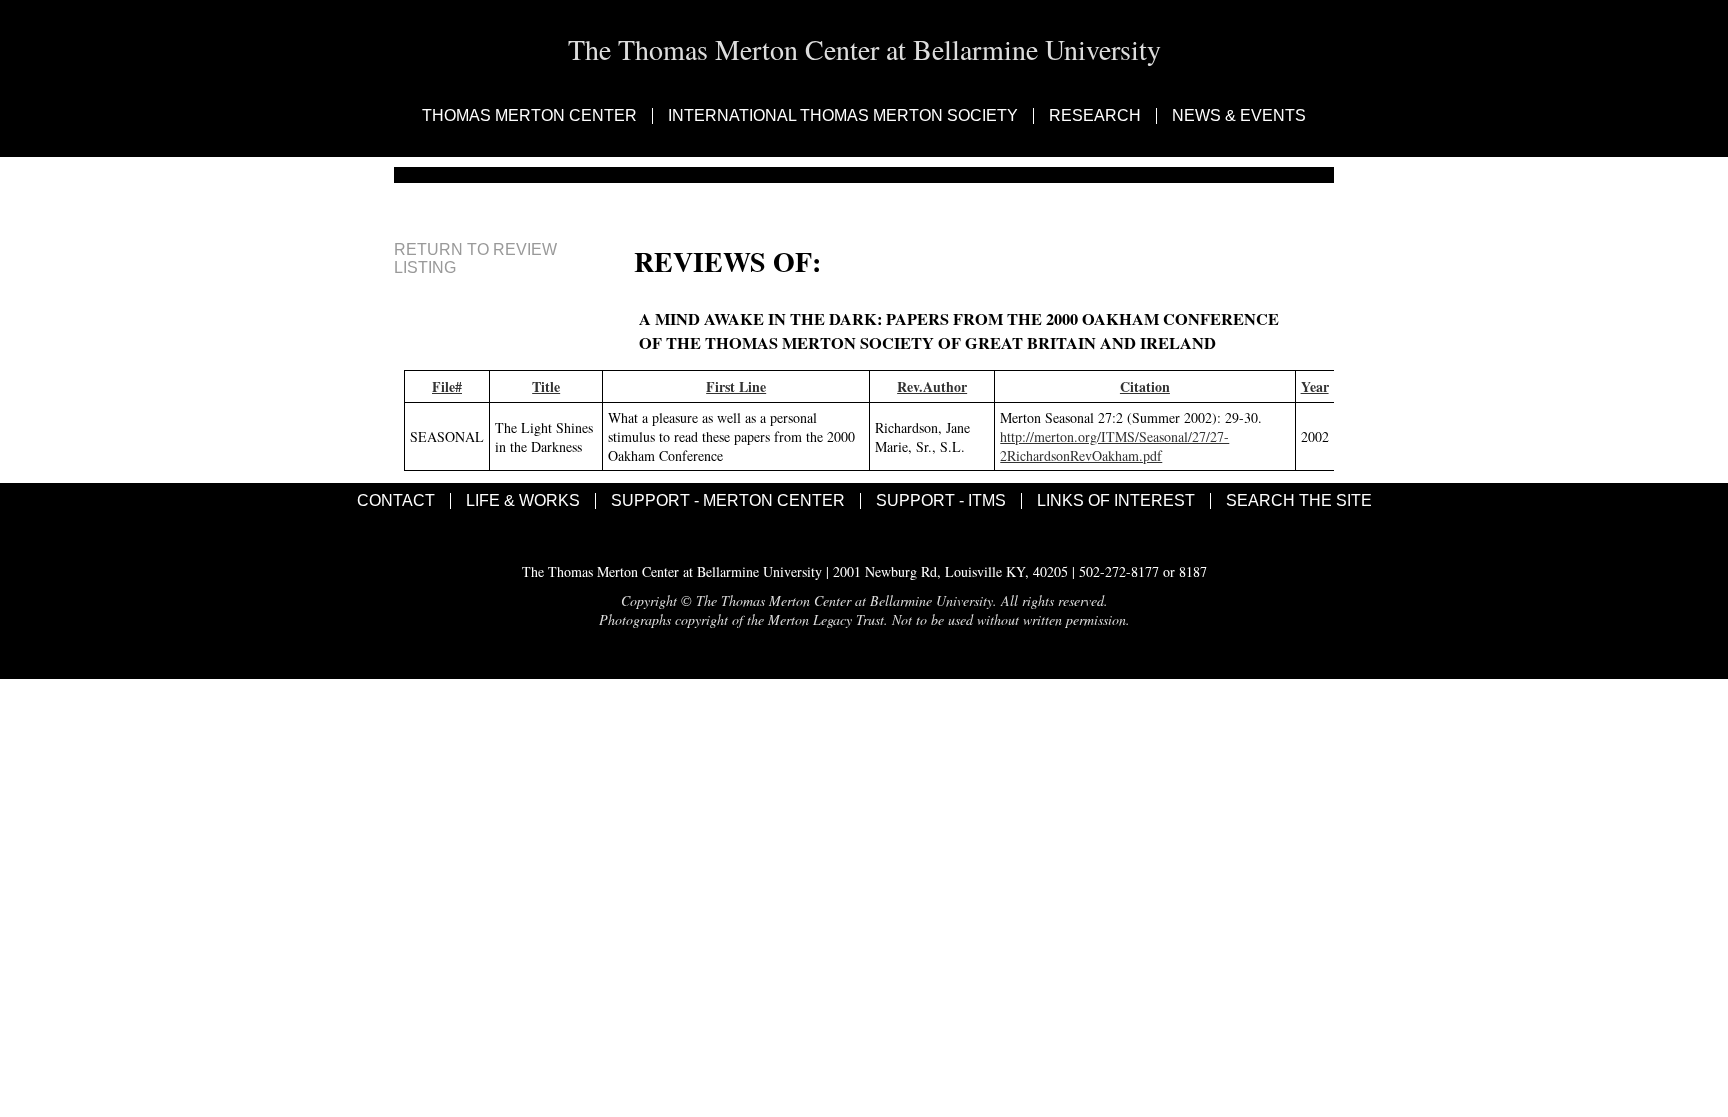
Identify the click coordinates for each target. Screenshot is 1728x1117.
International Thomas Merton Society (843, 116)
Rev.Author (932, 386)
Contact (396, 501)
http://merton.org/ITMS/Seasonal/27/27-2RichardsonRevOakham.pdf (1114, 446)
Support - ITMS (941, 501)
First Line (736, 386)
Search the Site (1299, 501)
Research (1095, 116)
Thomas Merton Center (529, 116)
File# (447, 386)
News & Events (1239, 116)
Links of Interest (1116, 501)
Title (546, 386)
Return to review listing (475, 258)
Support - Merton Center (728, 501)
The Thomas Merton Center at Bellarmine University (864, 49)
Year (1315, 386)
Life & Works (523, 501)
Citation (1145, 386)
